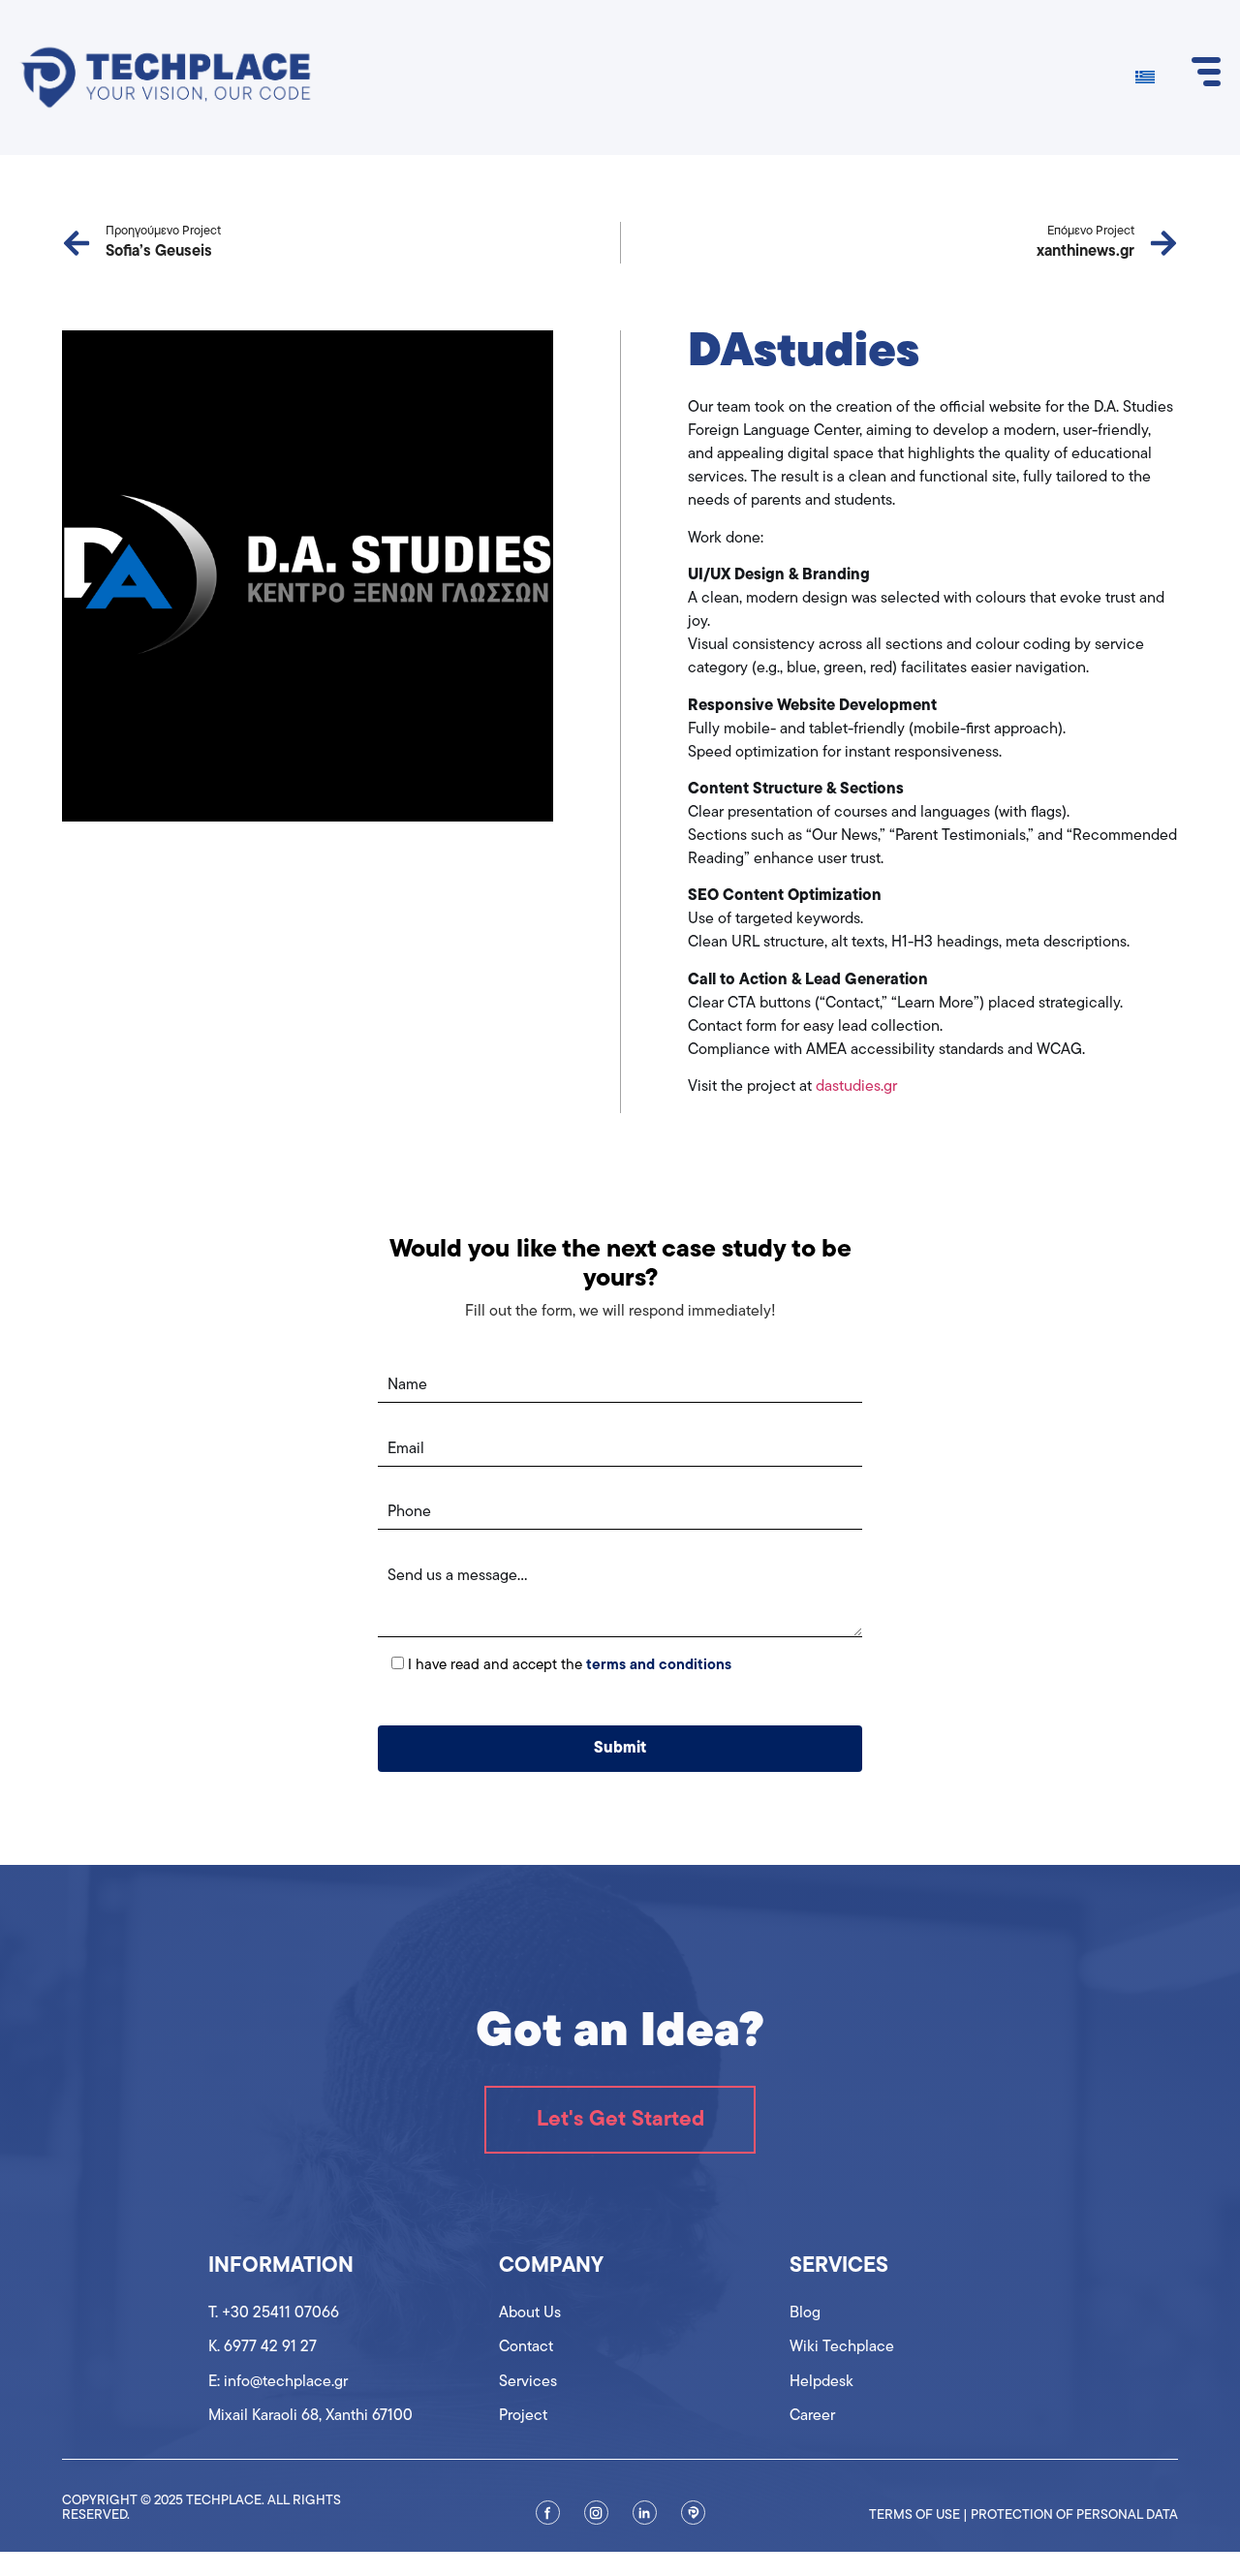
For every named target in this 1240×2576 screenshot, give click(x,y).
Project (523, 2416)
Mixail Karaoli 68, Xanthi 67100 (310, 2416)
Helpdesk (821, 2382)
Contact (526, 2347)
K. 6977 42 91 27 (263, 2347)
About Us (530, 2313)
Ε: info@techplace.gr (278, 2382)
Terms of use (914, 2515)
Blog (805, 2313)
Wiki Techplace (842, 2347)
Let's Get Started (620, 2120)
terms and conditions (659, 1666)
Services (528, 2382)
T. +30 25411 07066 (274, 2313)
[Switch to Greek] (1145, 78)
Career (812, 2416)
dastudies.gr (856, 1087)
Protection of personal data (1074, 2515)
